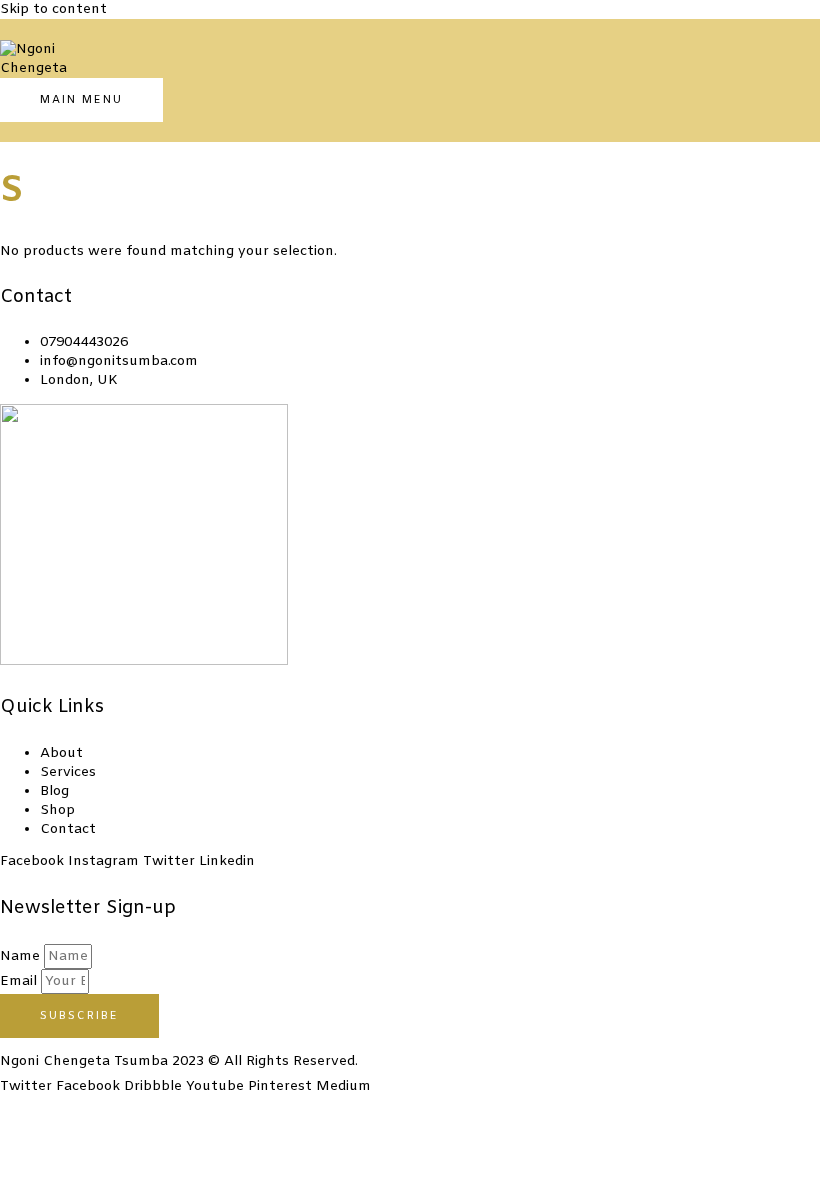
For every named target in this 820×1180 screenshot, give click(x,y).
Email (20, 981)
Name (22, 956)
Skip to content (53, 9)
